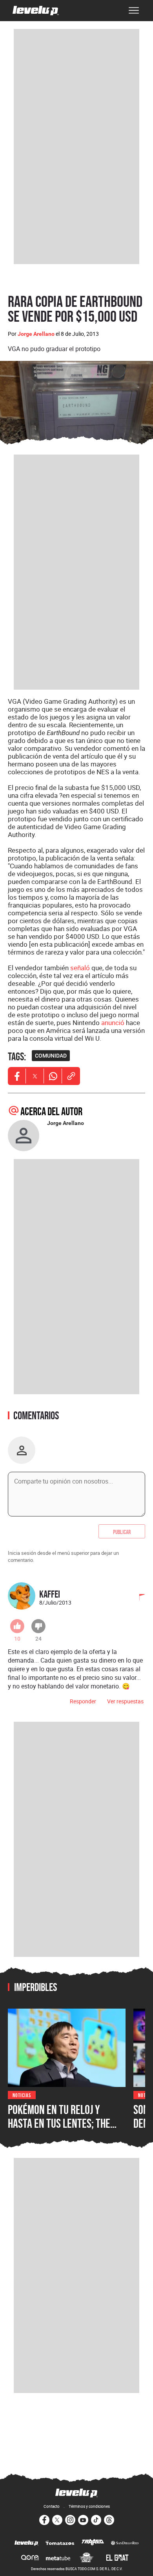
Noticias (22, 2095)
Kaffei (50, 1594)
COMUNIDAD (51, 1056)
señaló (80, 968)
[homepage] (36, 11)
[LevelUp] (26, 2543)
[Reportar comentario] (138, 1598)
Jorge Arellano (36, 334)
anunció (113, 1023)
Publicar (122, 1531)
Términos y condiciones (89, 2506)
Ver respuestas (125, 1701)
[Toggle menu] (134, 11)
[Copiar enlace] (71, 1076)
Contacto (52, 2506)
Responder (83, 1701)
